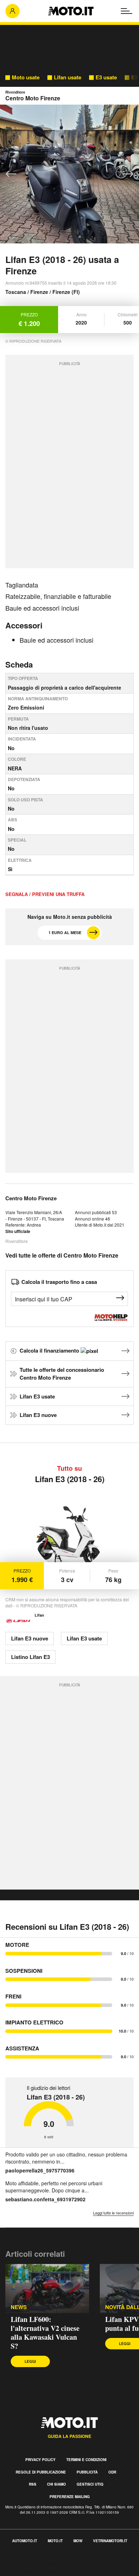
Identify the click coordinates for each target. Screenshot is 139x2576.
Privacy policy (40, 2460)
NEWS (19, 2307)
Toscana (16, 292)
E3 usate (106, 77)
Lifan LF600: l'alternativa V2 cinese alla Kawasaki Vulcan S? (45, 2333)
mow (78, 2541)
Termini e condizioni (86, 2460)
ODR (112, 2472)
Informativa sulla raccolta (31, 2564)
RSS (33, 2484)
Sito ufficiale (18, 1231)
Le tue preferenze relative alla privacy (47, 2572)
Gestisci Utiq (90, 2484)
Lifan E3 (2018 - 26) (70, 1479)
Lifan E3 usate (37, 1396)
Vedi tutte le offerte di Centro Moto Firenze (62, 1255)
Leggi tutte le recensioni (113, 2213)
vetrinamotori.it (110, 2541)
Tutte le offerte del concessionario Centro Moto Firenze (62, 1374)
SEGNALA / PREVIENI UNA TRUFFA (45, 894)
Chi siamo (56, 2484)
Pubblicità (87, 2472)
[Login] (12, 11)
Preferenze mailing (70, 2497)
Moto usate (26, 77)
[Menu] (127, 11)
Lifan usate (68, 77)
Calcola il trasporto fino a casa (59, 1282)
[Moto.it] (71, 11)
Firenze (39, 292)
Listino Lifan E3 (30, 1657)
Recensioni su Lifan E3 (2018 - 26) (67, 1927)
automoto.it (25, 2541)
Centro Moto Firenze (31, 1198)
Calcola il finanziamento (50, 1350)
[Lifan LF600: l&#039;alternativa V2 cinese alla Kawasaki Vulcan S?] (47, 2288)
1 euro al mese (65, 933)
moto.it (55, 2541)
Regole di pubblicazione (41, 2472)
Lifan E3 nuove (38, 1415)
